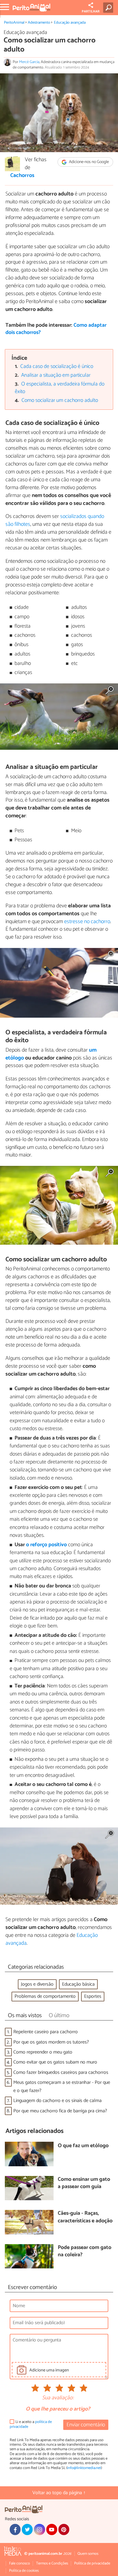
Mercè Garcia (29, 62)
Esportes (93, 1996)
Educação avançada (70, 23)
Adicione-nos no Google (88, 162)
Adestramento (39, 23)
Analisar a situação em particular (56, 375)
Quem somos (88, 2554)
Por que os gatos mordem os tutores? (51, 2042)
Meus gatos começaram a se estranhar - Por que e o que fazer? (62, 2087)
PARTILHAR (91, 12)
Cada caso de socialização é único (57, 367)
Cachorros (22, 176)
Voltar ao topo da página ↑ (59, 2493)
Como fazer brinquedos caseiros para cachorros (61, 2072)
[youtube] (52, 2529)
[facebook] (15, 2529)
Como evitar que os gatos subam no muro (55, 2062)
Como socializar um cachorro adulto (60, 400)
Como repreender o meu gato (43, 2052)
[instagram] (39, 2529)
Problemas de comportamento (45, 1996)
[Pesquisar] (109, 8)
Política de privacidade (92, 2563)
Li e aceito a (31, 2424)
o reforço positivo (46, 1545)
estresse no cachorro (87, 922)
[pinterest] (64, 2529)
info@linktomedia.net (84, 2468)
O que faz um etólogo (83, 2146)
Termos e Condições (52, 2563)
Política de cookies (24, 2571)
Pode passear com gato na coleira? (85, 2252)
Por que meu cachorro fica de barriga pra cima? (60, 2111)
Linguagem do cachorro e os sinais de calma (57, 2101)
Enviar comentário (86, 2425)
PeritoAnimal (14, 23)
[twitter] (27, 2529)
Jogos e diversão (37, 1984)
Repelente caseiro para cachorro (46, 2032)
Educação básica (78, 1984)
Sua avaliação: (58, 2398)
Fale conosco (20, 2563)
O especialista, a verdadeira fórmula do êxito (60, 388)
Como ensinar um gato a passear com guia (84, 2183)
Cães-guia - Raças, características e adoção (85, 2217)
